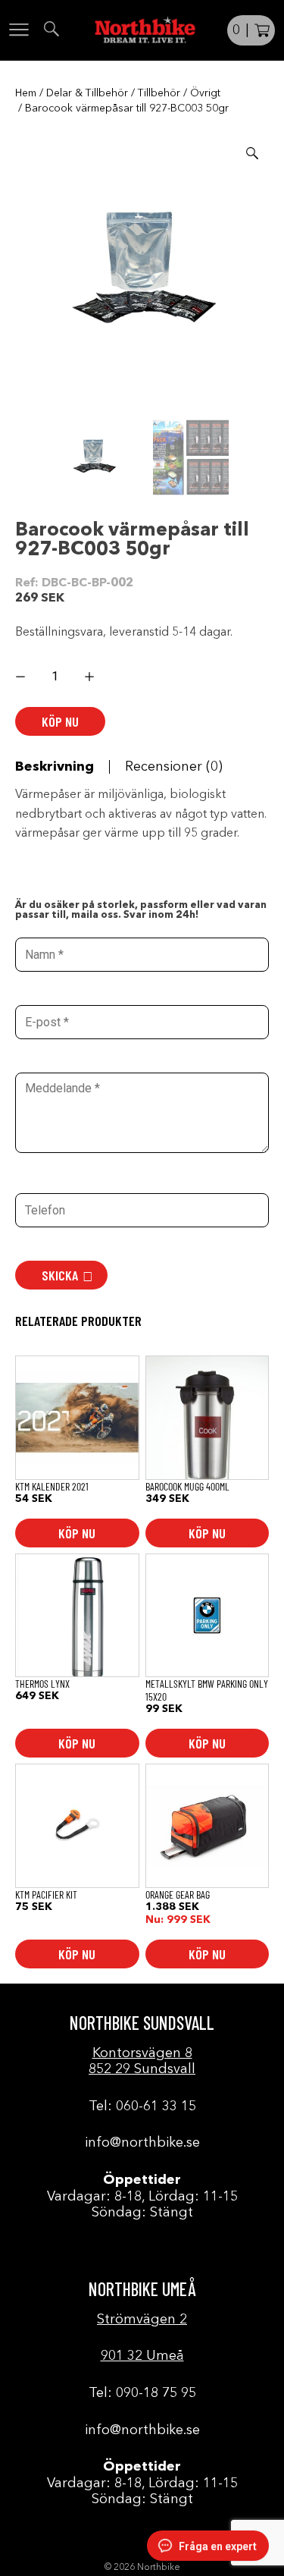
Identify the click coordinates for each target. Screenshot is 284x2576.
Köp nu (60, 721)
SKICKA (60, 1275)
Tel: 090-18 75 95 (142, 2393)
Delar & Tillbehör (87, 93)
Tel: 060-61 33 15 (142, 2106)
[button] (252, 153)
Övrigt (205, 93)
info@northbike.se (142, 2143)
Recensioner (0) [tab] (174, 767)
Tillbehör (159, 93)
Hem (26, 93)
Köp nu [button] (77, 1533)
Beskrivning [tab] (55, 767)
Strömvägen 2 (142, 2320)
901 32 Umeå (142, 2356)
